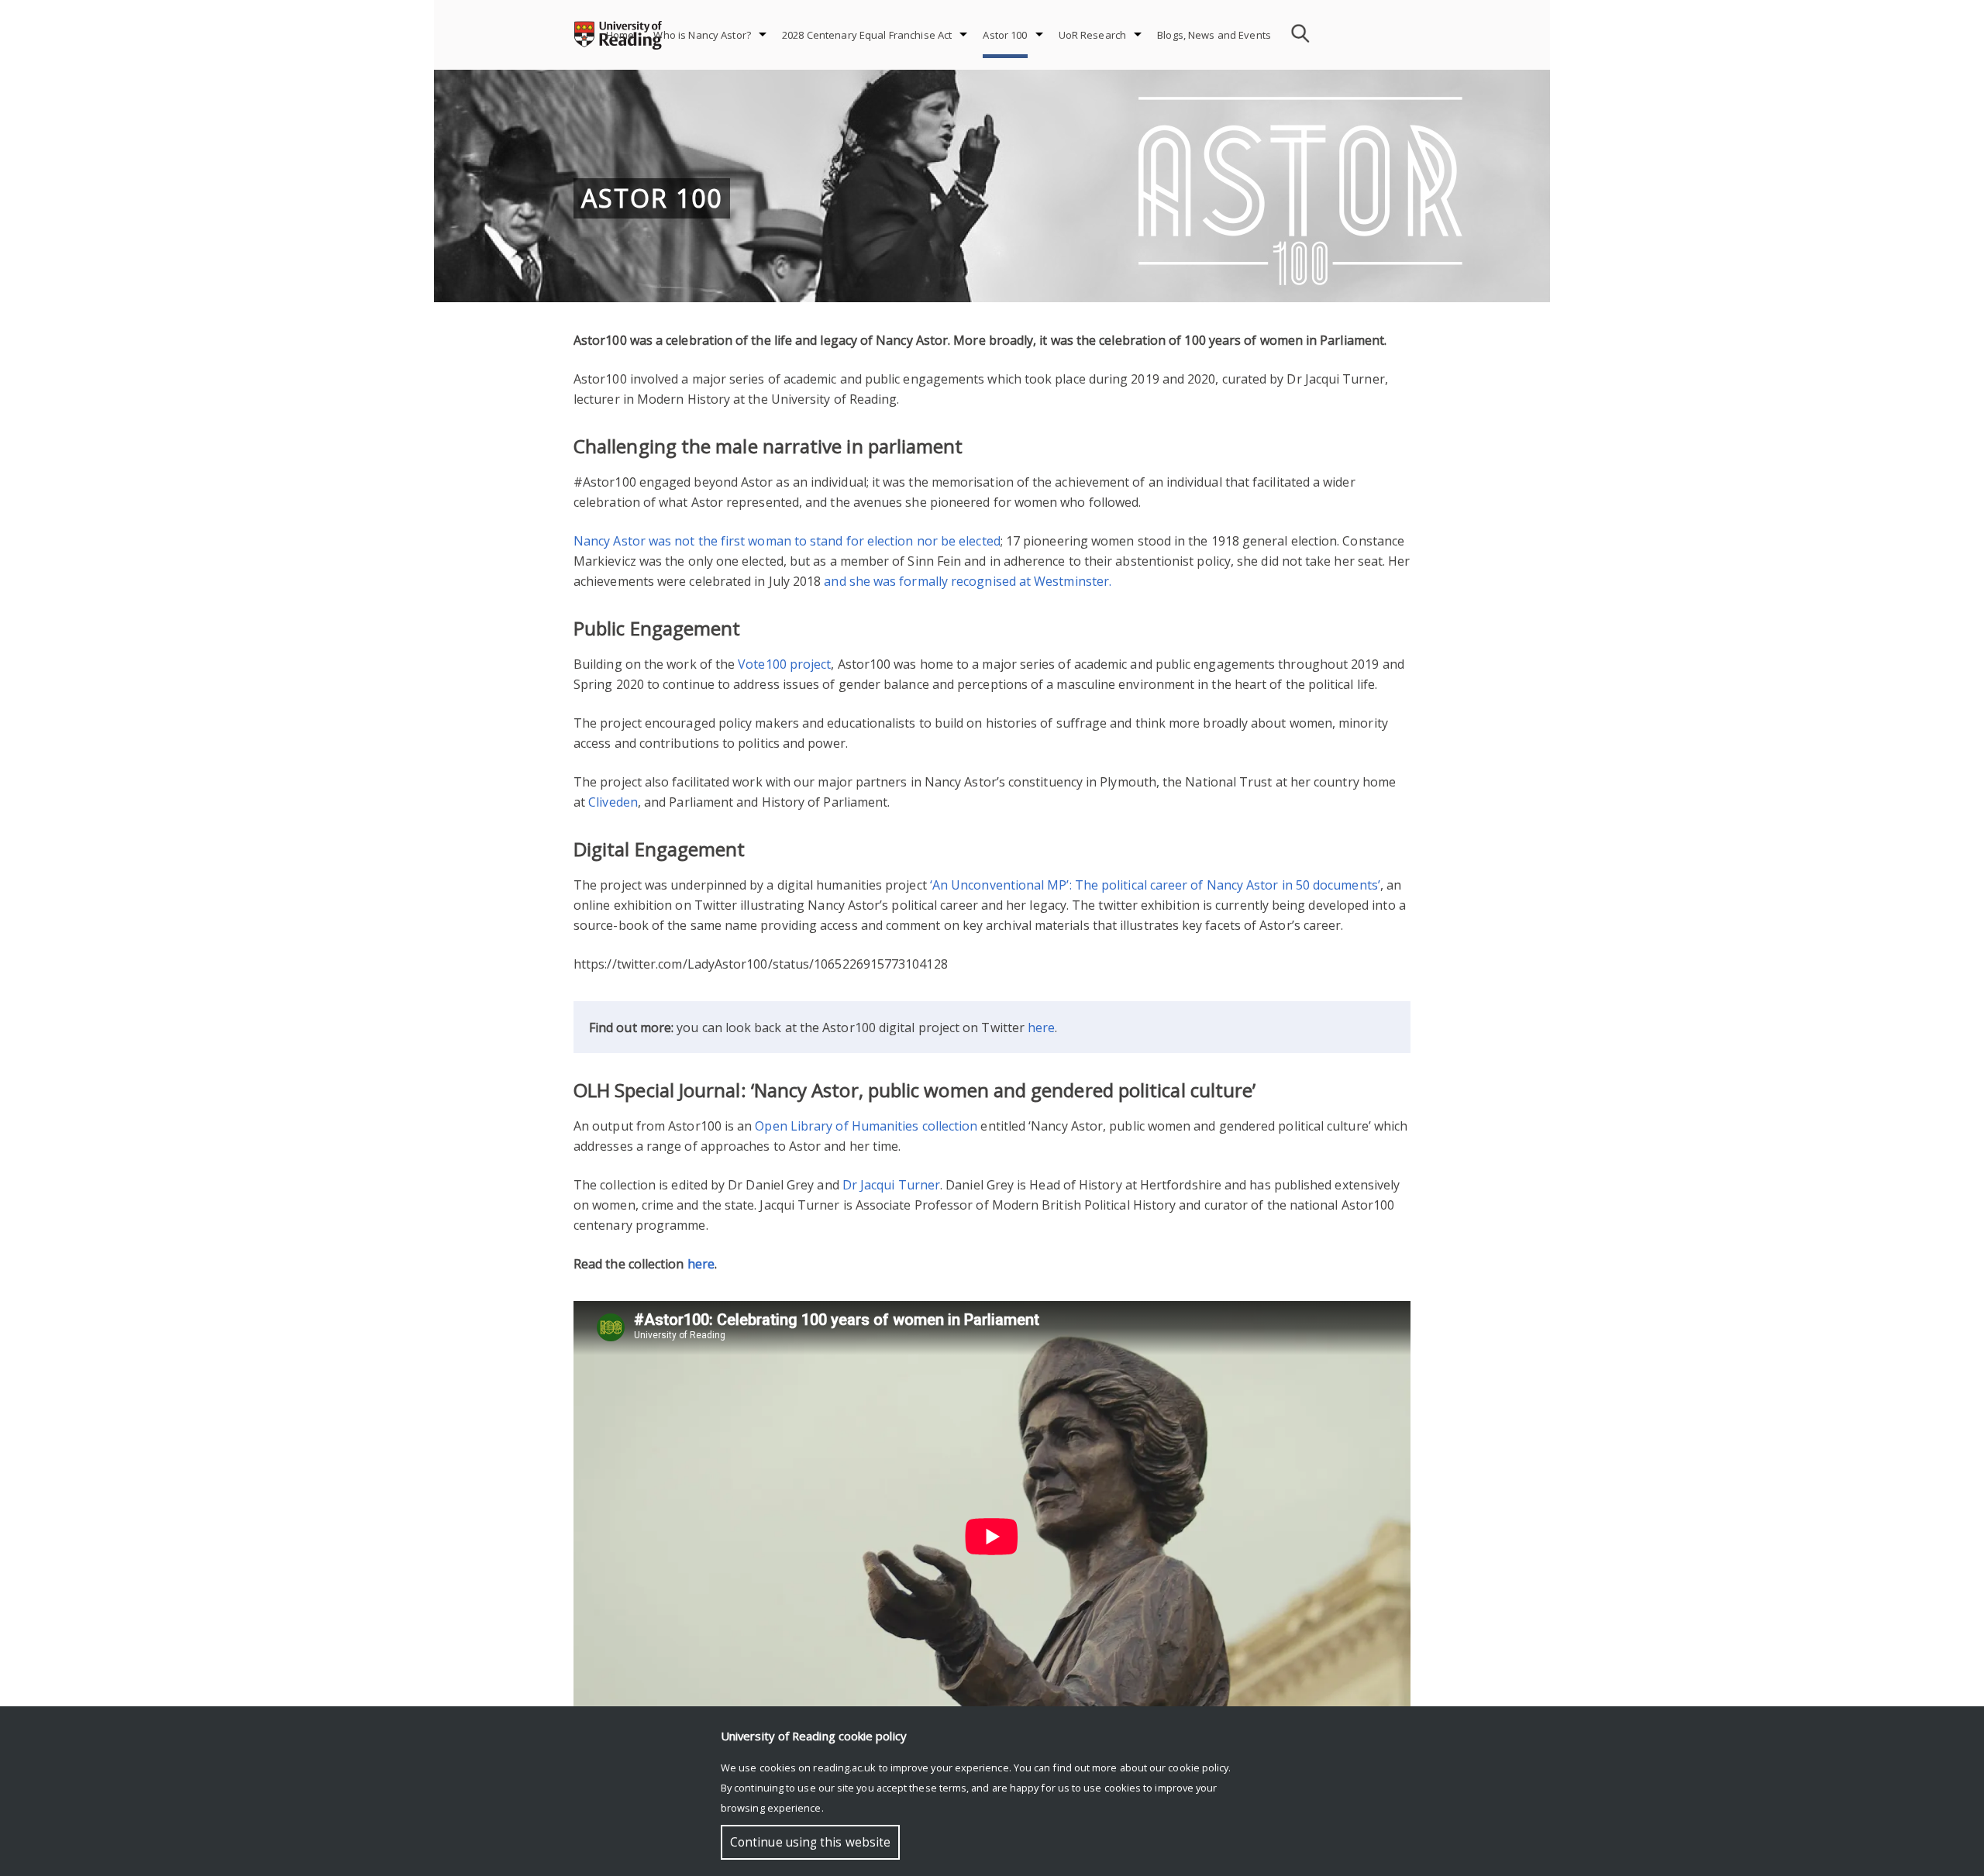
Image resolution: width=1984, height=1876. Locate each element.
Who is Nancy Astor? (702, 35)
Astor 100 (1005, 35)
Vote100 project (784, 664)
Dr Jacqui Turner (891, 1185)
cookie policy (1198, 1768)
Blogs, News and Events (1214, 35)
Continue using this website (810, 1842)
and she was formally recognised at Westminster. (968, 581)
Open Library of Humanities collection (866, 1126)
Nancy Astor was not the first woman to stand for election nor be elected (787, 541)
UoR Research (1093, 35)
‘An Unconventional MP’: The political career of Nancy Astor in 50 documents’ (1155, 885)
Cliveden (613, 802)
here (1041, 1027)
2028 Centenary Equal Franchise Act (867, 35)
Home (620, 35)
